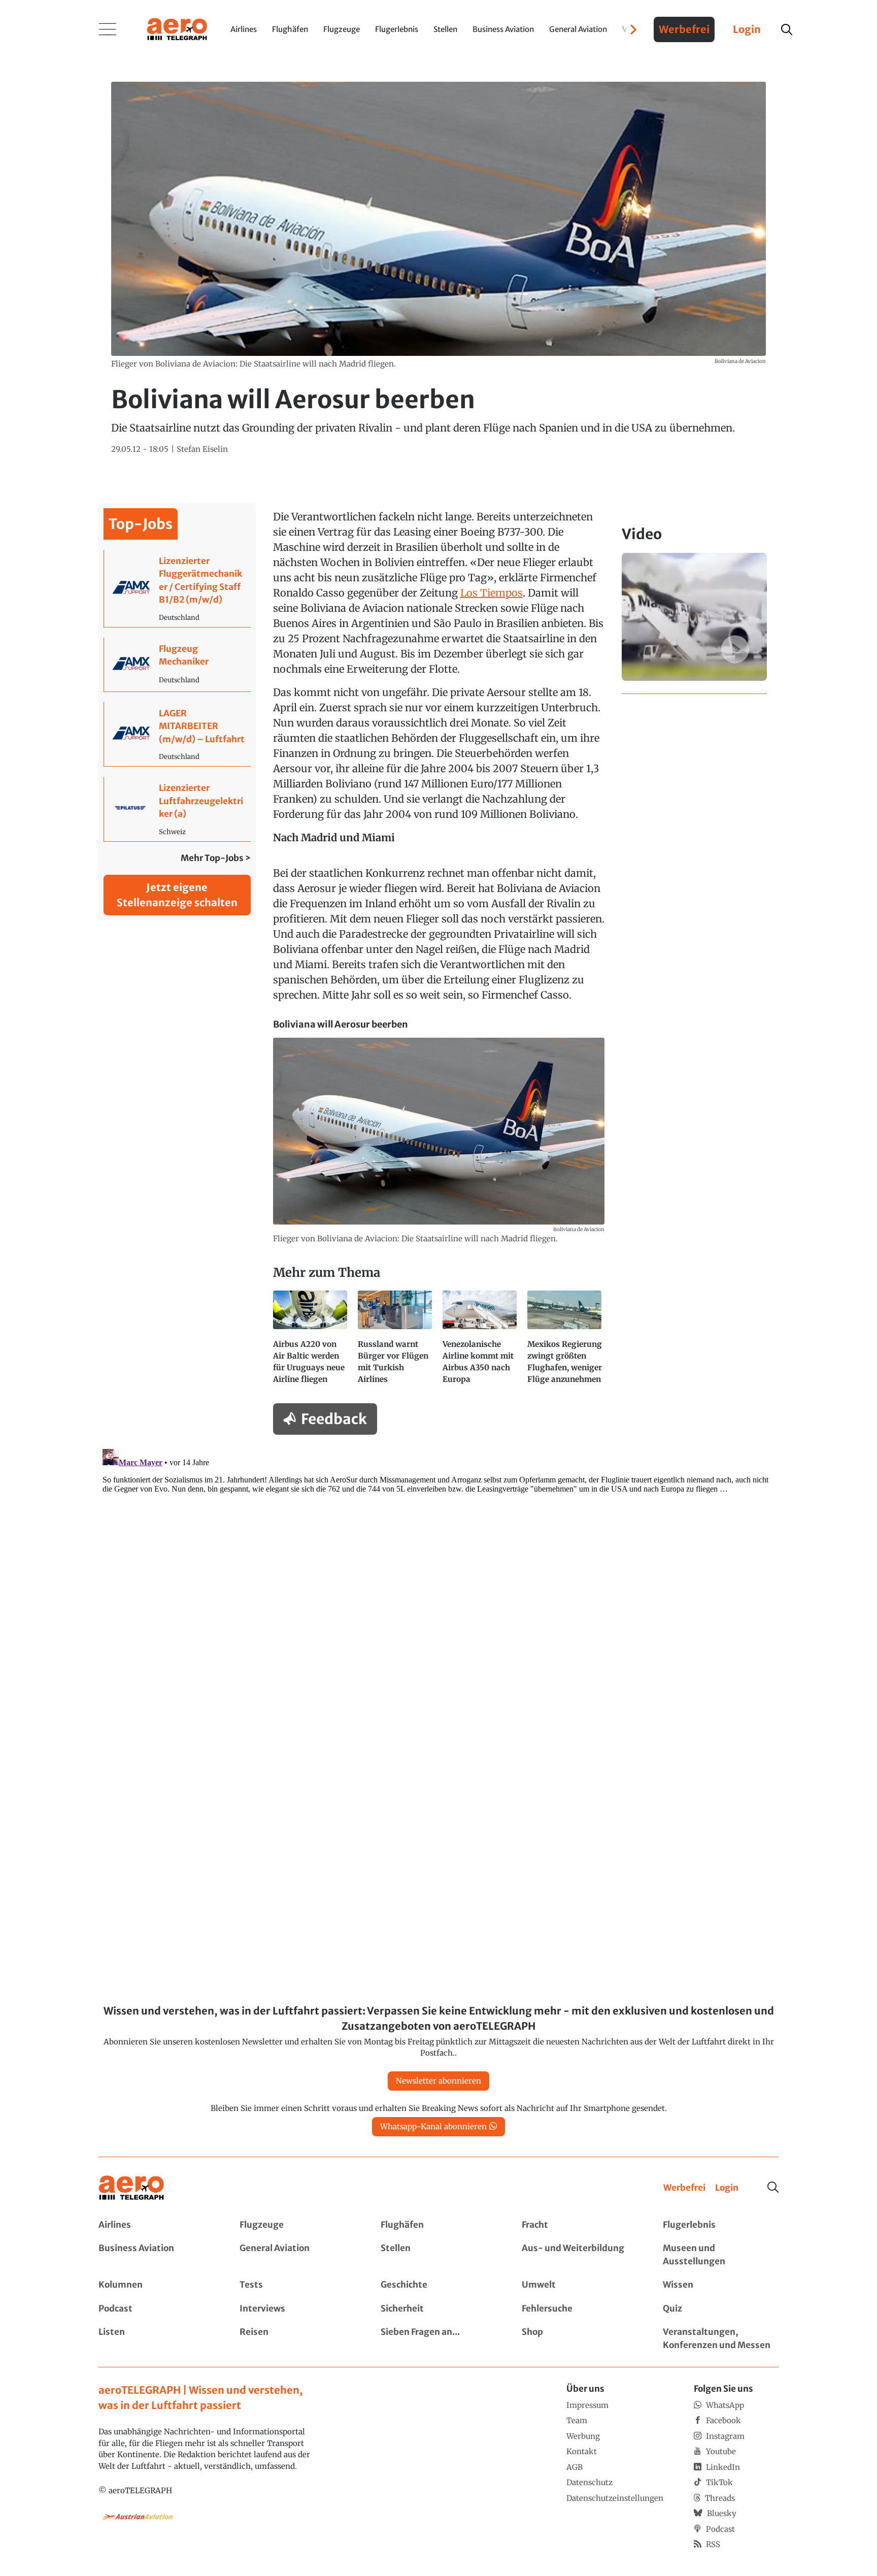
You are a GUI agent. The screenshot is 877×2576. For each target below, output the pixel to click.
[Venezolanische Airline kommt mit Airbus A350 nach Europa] (481, 1342)
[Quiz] (721, 2309)
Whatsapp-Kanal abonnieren (433, 2126)
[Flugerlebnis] (721, 2225)
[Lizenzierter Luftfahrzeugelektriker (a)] (177, 809)
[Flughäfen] (438, 2225)
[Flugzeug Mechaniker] (177, 665)
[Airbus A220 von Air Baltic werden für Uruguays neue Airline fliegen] (311, 1342)
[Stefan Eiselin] (202, 450)
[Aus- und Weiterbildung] (580, 2255)
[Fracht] (580, 2225)
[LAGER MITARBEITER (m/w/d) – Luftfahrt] (177, 734)
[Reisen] (297, 2339)
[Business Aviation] (156, 2255)
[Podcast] (156, 2309)
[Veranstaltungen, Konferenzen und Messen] (721, 2339)
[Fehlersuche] (580, 2309)
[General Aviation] (297, 2255)
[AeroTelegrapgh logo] (131, 2188)
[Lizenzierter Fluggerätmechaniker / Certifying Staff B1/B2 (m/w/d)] (177, 588)
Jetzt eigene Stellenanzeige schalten (177, 895)
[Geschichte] (438, 2285)
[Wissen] (721, 2285)
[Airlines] (156, 2225)
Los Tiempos (492, 593)
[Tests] (297, 2285)
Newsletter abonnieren (438, 2081)
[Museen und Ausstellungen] (721, 2255)
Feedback (334, 1419)
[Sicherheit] (438, 2309)
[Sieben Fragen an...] (438, 2339)
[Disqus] (438, 1572)
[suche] (787, 29)
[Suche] (773, 2187)
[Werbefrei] (684, 2188)
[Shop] (580, 2339)
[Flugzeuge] (297, 2225)
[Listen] (156, 2339)
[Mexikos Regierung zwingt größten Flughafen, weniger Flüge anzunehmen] (566, 1342)
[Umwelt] (580, 2285)
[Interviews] (297, 2309)
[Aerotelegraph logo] (177, 28)
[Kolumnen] (156, 2285)
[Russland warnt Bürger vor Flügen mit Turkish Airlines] (396, 1342)
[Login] (727, 2188)
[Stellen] (438, 2255)
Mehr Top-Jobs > (216, 858)
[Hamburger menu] (108, 29)
